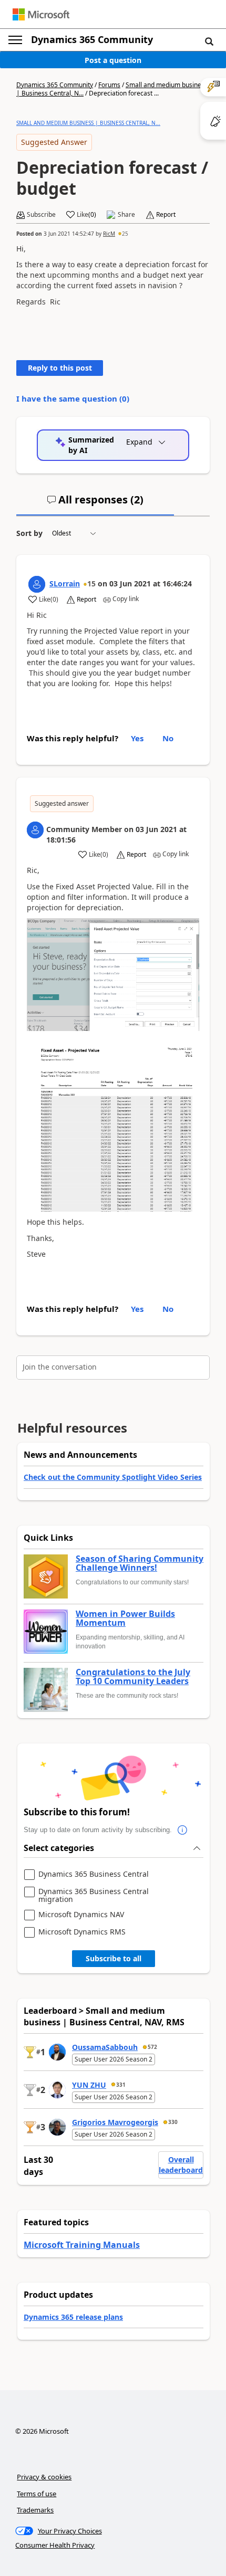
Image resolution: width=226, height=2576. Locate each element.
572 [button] (152, 2047)
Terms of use (37, 2494)
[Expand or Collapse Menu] (15, 40)
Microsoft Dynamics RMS (82, 1932)
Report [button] (166, 215)
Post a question (113, 60)
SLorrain (65, 583)
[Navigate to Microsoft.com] (41, 14)
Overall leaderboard (181, 2165)
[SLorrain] (37, 584)
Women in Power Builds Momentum (125, 1619)
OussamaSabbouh (105, 2047)
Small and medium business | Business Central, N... (88, 123)
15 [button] (91, 583)
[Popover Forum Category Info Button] (182, 1830)
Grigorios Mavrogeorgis (115, 2122)
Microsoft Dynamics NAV (81, 1915)
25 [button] (125, 234)
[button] (209, 41)
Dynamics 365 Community (92, 39)
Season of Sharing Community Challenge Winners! (140, 1564)
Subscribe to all (114, 1958)
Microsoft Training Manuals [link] (82, 2245)
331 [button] (121, 2085)
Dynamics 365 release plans (73, 2317)
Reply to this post (60, 368)
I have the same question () (73, 398)
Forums (109, 85)
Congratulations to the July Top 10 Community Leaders (133, 1677)
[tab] (95, 504)
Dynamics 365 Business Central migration (94, 1895)
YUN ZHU (89, 2085)
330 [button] (173, 2122)
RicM (109, 234)
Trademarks (35, 2510)
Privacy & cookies (44, 2477)
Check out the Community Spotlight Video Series (113, 1477)
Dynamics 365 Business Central (94, 1874)
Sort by (29, 533)
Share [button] (126, 215)
